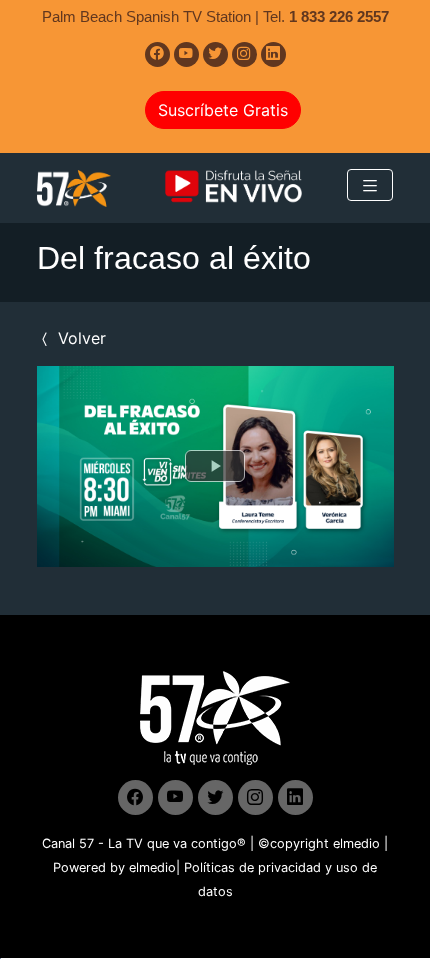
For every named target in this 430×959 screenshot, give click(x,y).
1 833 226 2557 (339, 16)
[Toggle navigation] (370, 185)
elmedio (356, 843)
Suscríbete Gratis (223, 110)
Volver (79, 338)
